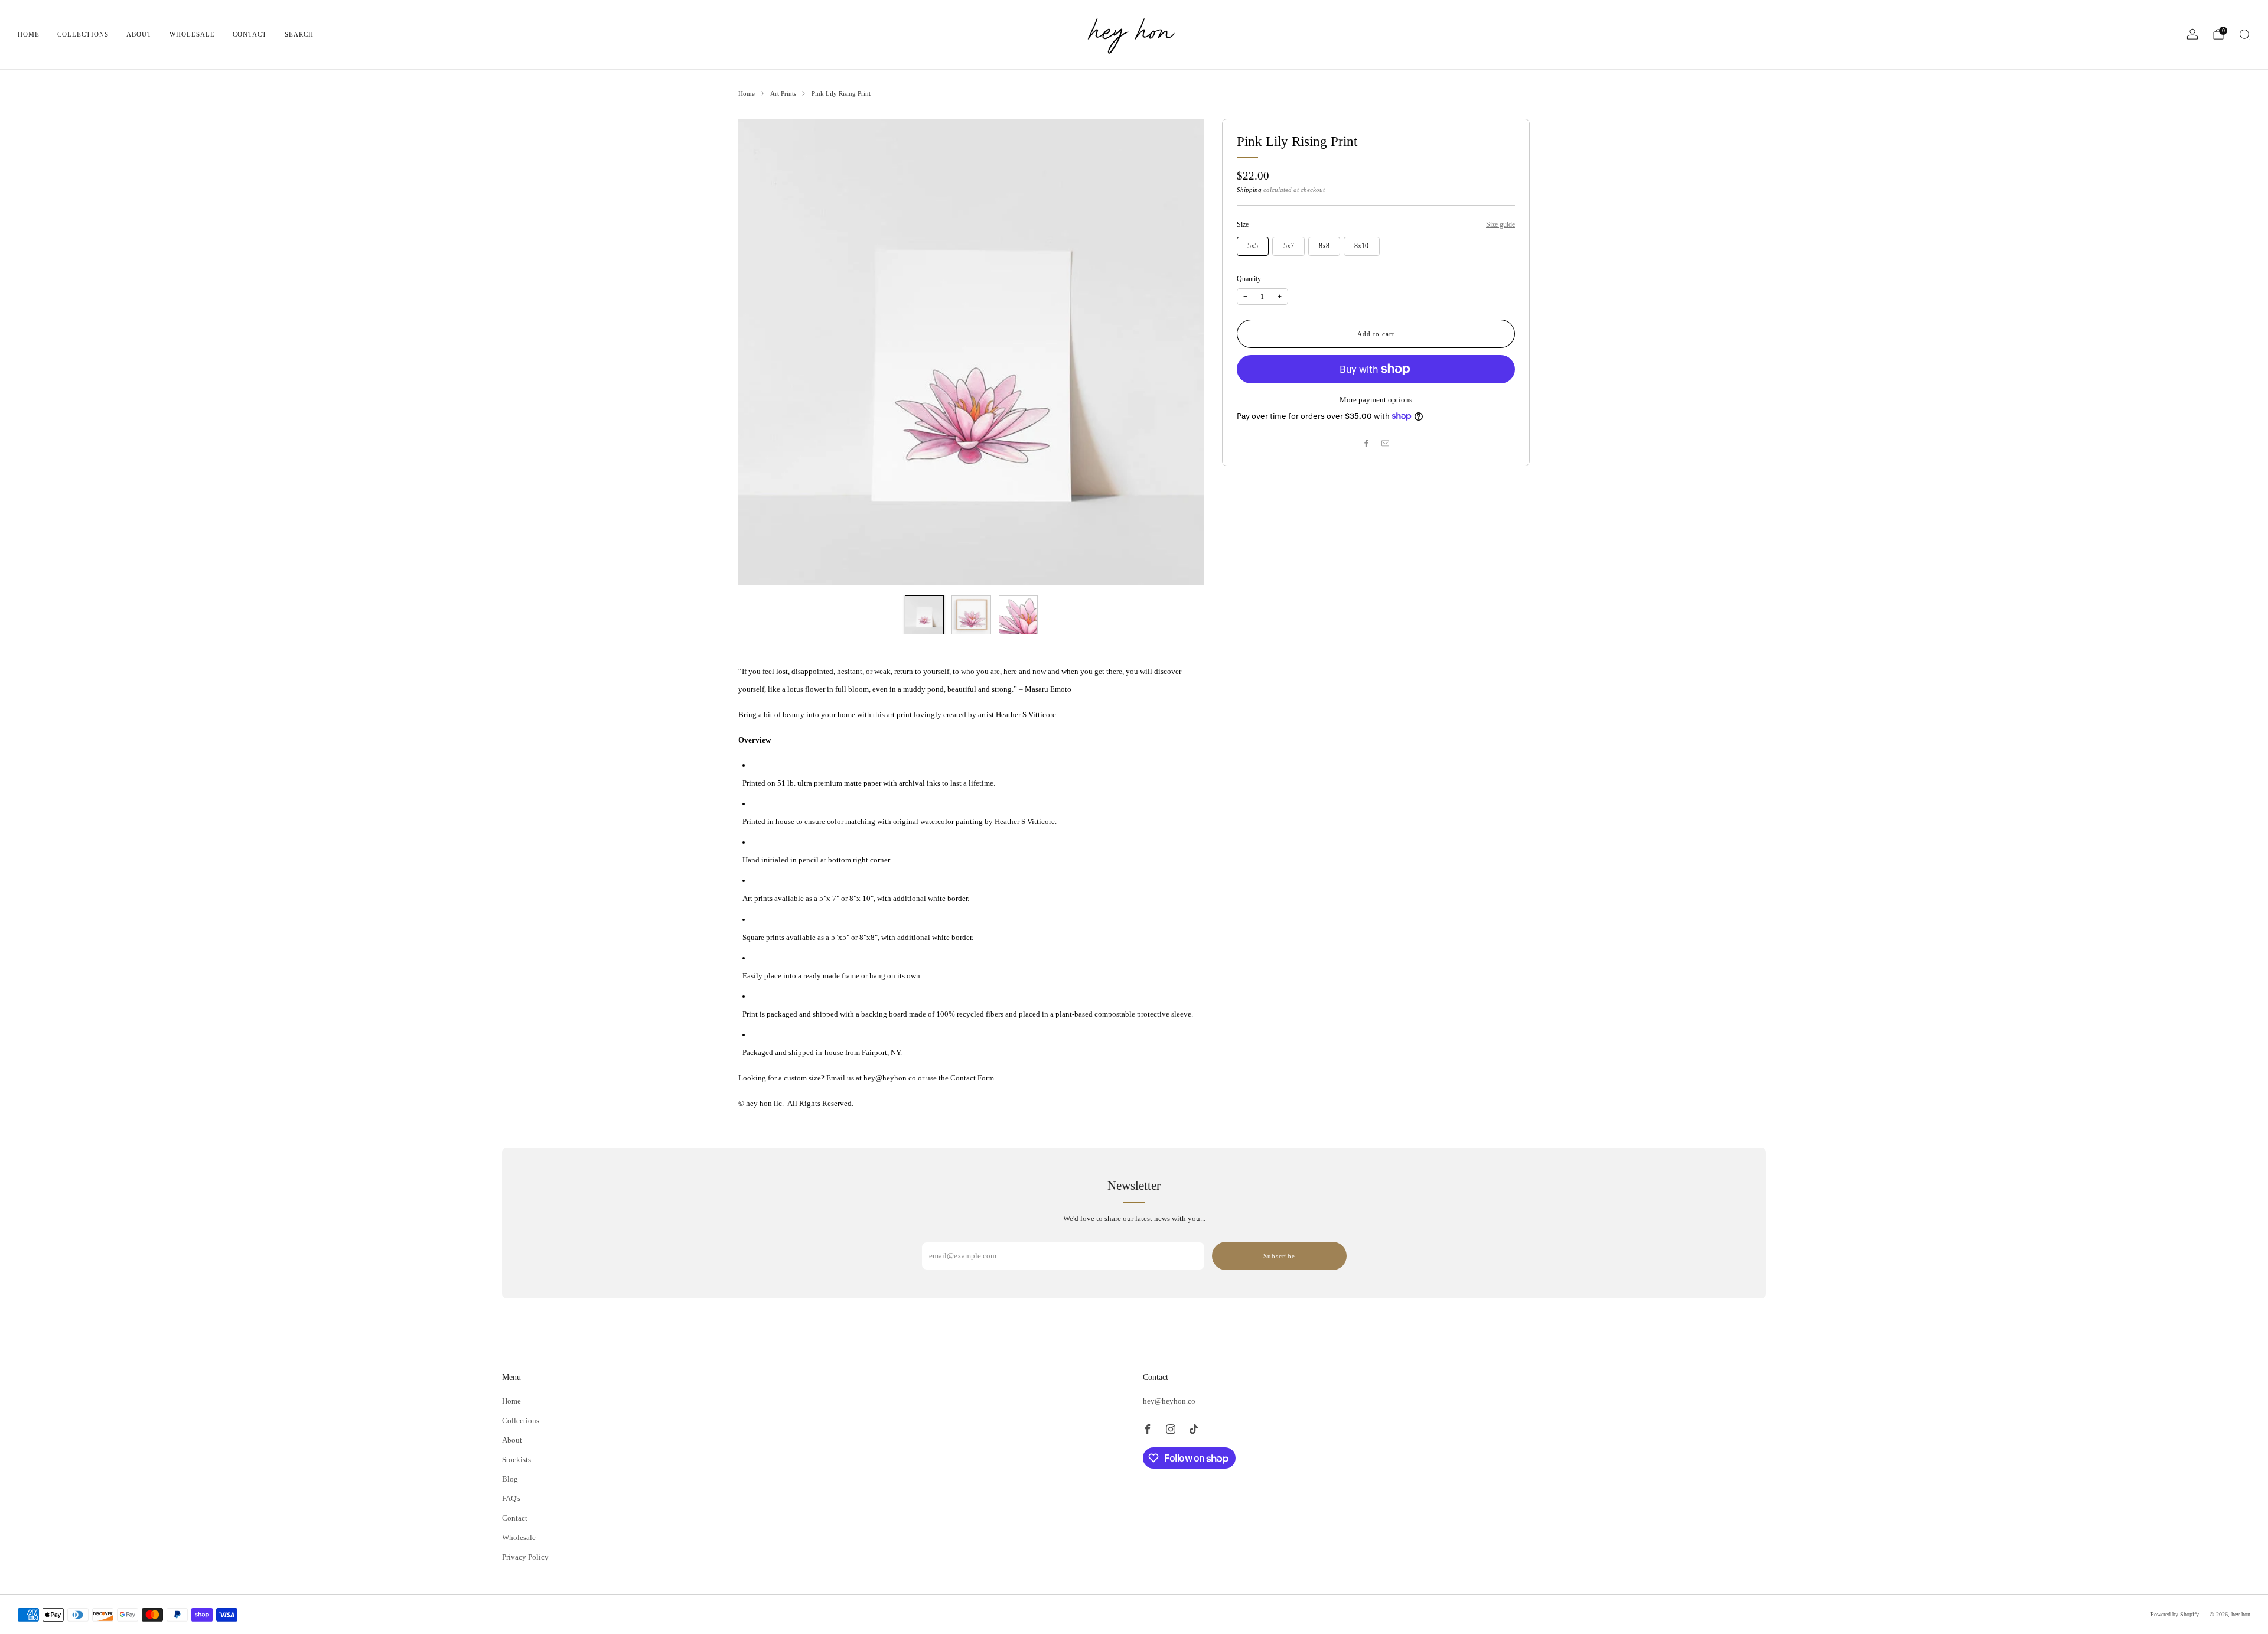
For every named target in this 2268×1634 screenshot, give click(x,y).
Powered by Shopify (2175, 1614)
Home (29, 34)
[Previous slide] (761, 351)
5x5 (1253, 246)
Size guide (1500, 224)
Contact (250, 34)
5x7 (1289, 246)
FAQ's (511, 1498)
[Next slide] (1181, 351)
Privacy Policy (525, 1557)
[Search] (2244, 34)
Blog (510, 1479)
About (139, 34)
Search (299, 34)
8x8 (1324, 246)
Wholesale (192, 34)
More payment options (1376, 400)
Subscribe (1279, 1256)
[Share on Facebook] (1367, 444)
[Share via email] (1386, 444)
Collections (83, 34)
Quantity (1249, 279)
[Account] (2192, 34)
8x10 (1361, 246)
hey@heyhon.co (1169, 1401)
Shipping (1249, 190)
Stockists (517, 1459)
